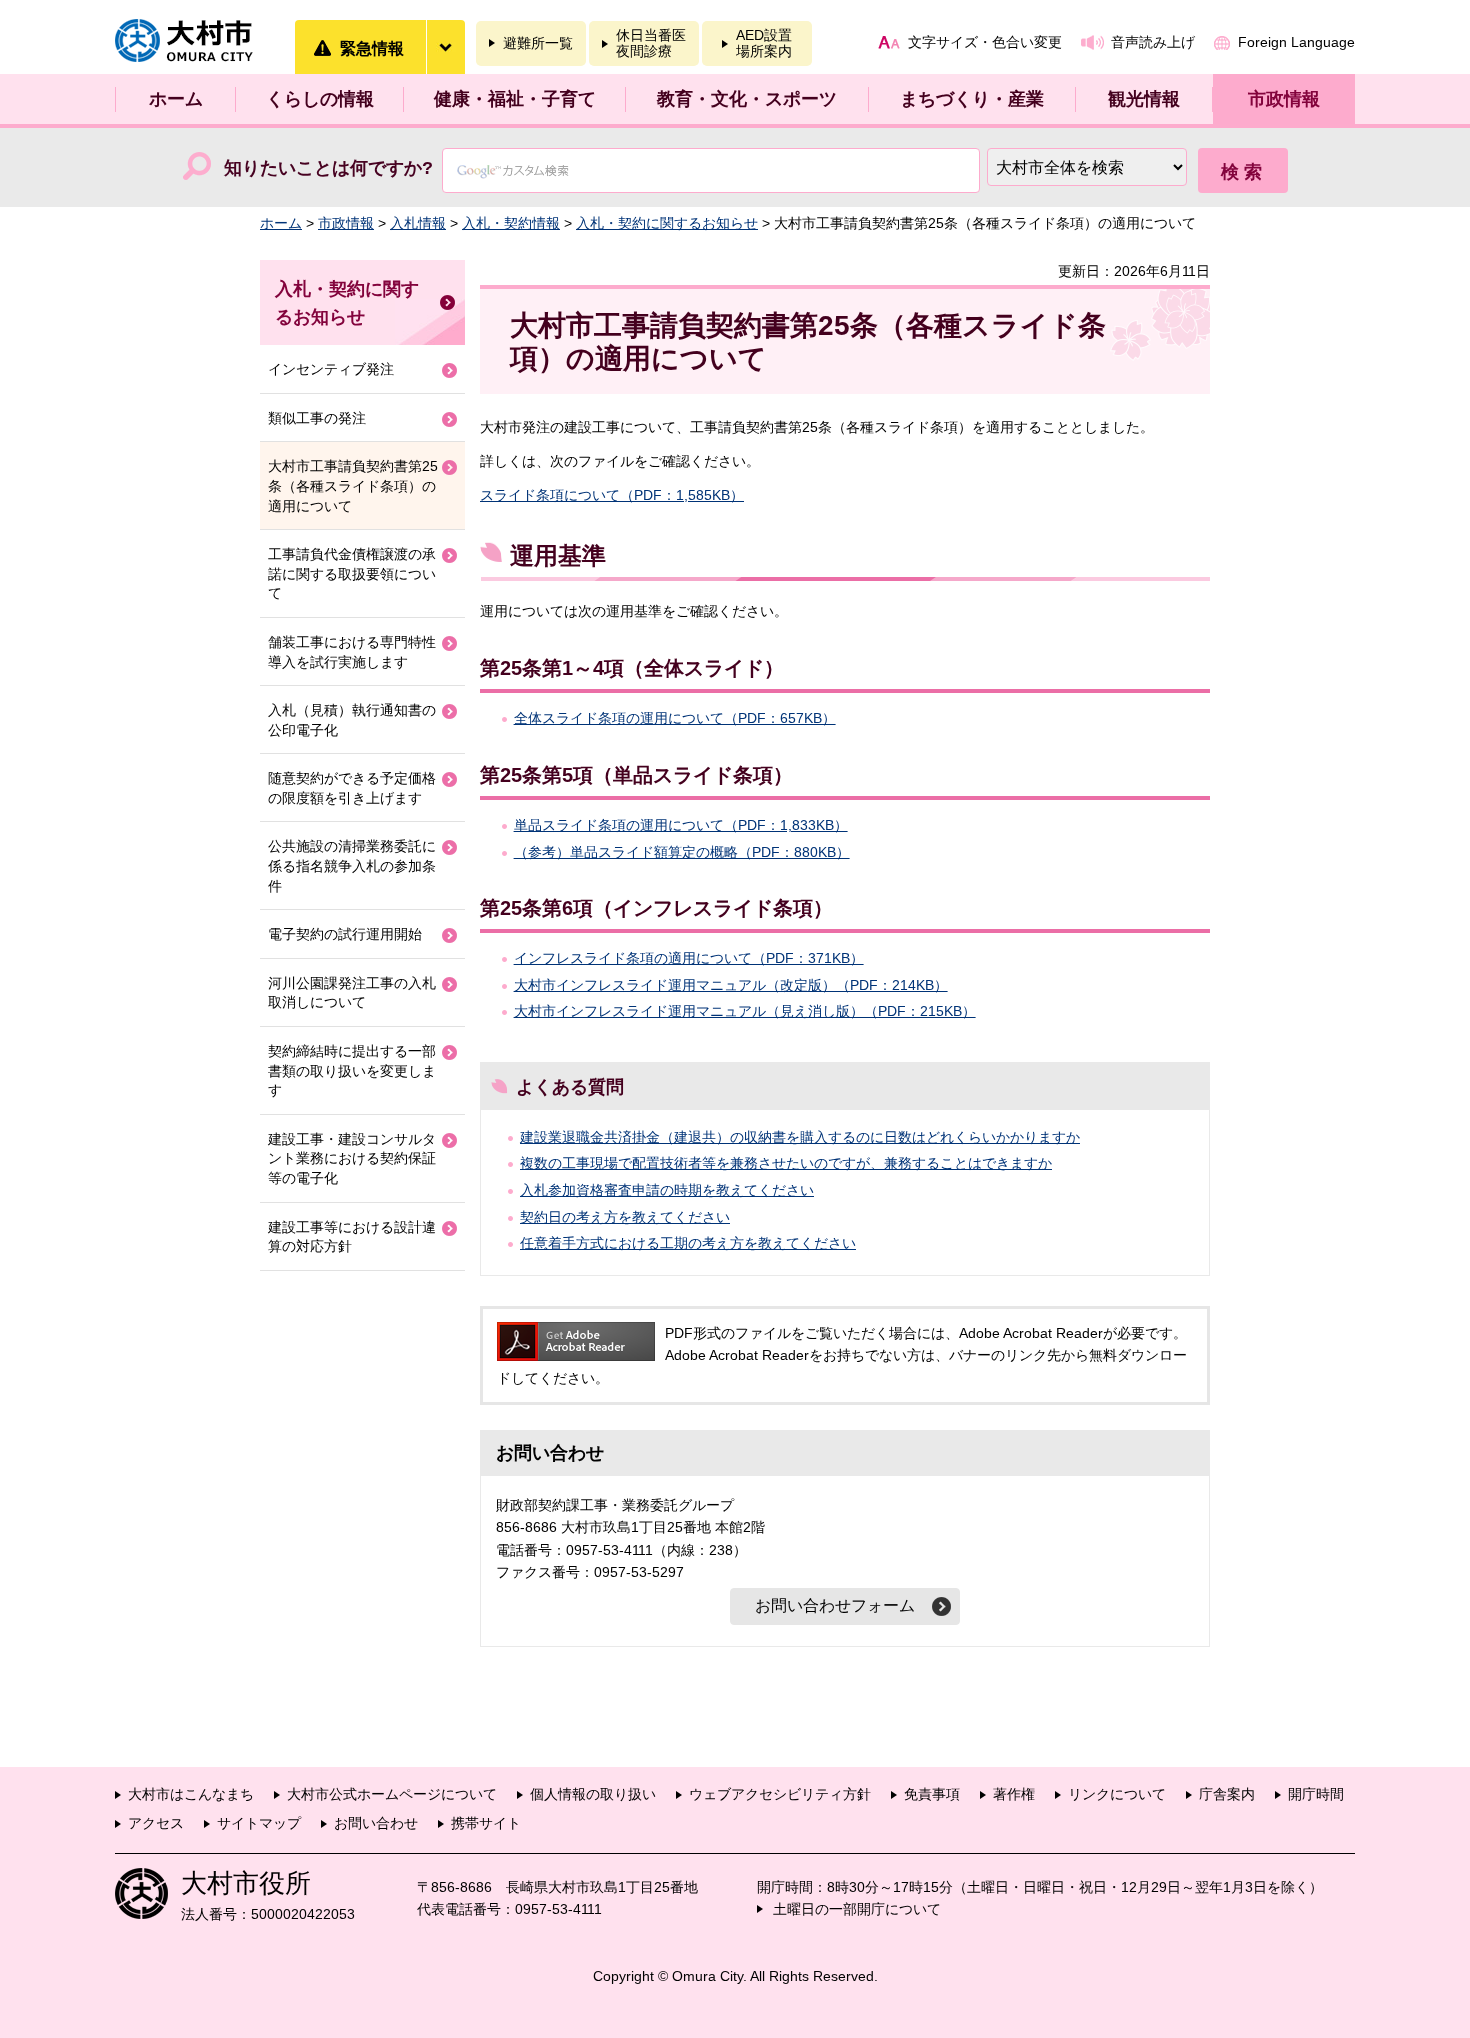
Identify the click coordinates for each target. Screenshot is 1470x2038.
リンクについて (1117, 1794)
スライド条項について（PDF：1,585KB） (612, 495)
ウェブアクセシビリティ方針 (780, 1794)
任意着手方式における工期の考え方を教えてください (688, 1243)
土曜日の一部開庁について (857, 1909)
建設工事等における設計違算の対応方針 (352, 1237)
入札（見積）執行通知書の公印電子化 (352, 720)
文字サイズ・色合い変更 (985, 42)
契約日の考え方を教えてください (625, 1217)
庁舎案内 (1227, 1794)
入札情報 (418, 223)
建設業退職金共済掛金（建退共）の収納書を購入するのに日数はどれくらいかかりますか (800, 1137)
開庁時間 (1316, 1794)
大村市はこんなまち (191, 1794)
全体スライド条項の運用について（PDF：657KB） (675, 718)
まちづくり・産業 (972, 99)
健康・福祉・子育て (515, 99)
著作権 (1014, 1794)
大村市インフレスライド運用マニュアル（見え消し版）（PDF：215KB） (745, 1011)
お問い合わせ (376, 1823)
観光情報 (1144, 99)
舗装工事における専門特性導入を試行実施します (352, 652)
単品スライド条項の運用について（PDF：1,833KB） (681, 825)
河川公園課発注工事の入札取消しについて (352, 993)
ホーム (176, 99)
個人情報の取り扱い (593, 1794)
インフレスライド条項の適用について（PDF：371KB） (689, 958)
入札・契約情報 (511, 223)
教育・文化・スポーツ (747, 99)
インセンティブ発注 (331, 369)
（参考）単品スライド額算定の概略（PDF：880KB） (682, 852)
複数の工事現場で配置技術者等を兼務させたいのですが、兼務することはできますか (786, 1163)
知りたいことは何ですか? (328, 168)
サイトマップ (259, 1823)
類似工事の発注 (317, 418)
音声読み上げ (1153, 42)
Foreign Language (1296, 42)
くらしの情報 (320, 99)
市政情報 (1284, 99)
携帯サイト (486, 1823)
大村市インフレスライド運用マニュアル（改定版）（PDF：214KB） (731, 985)
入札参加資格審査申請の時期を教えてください (667, 1190)
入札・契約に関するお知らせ (667, 223)
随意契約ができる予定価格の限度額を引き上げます (352, 788)
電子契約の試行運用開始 (345, 934)
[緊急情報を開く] (445, 47)
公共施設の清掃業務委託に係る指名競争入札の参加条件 (352, 865)
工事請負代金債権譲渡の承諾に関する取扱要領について (352, 573)
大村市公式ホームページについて (392, 1794)
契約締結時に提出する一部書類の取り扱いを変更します (352, 1070)
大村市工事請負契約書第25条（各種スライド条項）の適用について (353, 485)
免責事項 (932, 1794)
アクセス (156, 1823)
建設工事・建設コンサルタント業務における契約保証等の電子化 (352, 1158)
